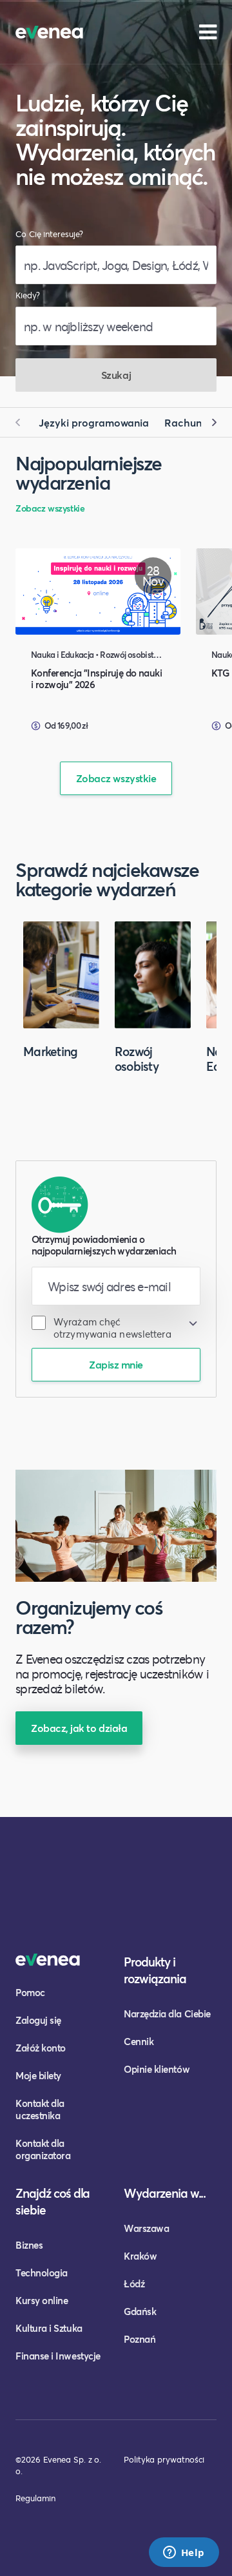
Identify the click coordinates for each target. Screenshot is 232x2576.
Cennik (139, 2041)
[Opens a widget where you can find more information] (184, 2553)
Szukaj (116, 375)
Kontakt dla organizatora (43, 2149)
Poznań (140, 2339)
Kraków (140, 2256)
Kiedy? (28, 295)
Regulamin (35, 2498)
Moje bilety (38, 2075)
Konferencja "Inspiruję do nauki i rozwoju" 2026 (96, 678)
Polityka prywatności (164, 2459)
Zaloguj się (38, 2020)
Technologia (42, 2273)
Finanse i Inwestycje (58, 2356)
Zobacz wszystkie (50, 508)
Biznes (29, 2245)
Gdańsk (140, 2311)
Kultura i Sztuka (49, 2328)
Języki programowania (94, 422)
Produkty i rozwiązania (155, 1970)
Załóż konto (41, 2048)
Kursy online (42, 2300)
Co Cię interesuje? (49, 234)
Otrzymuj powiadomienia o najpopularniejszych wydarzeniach (104, 1245)
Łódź (134, 2283)
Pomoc (30, 1992)
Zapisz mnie (116, 1364)
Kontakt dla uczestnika (40, 2109)
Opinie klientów (157, 2069)
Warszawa (146, 2228)
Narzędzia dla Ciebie (167, 2014)
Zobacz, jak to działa (79, 1728)
